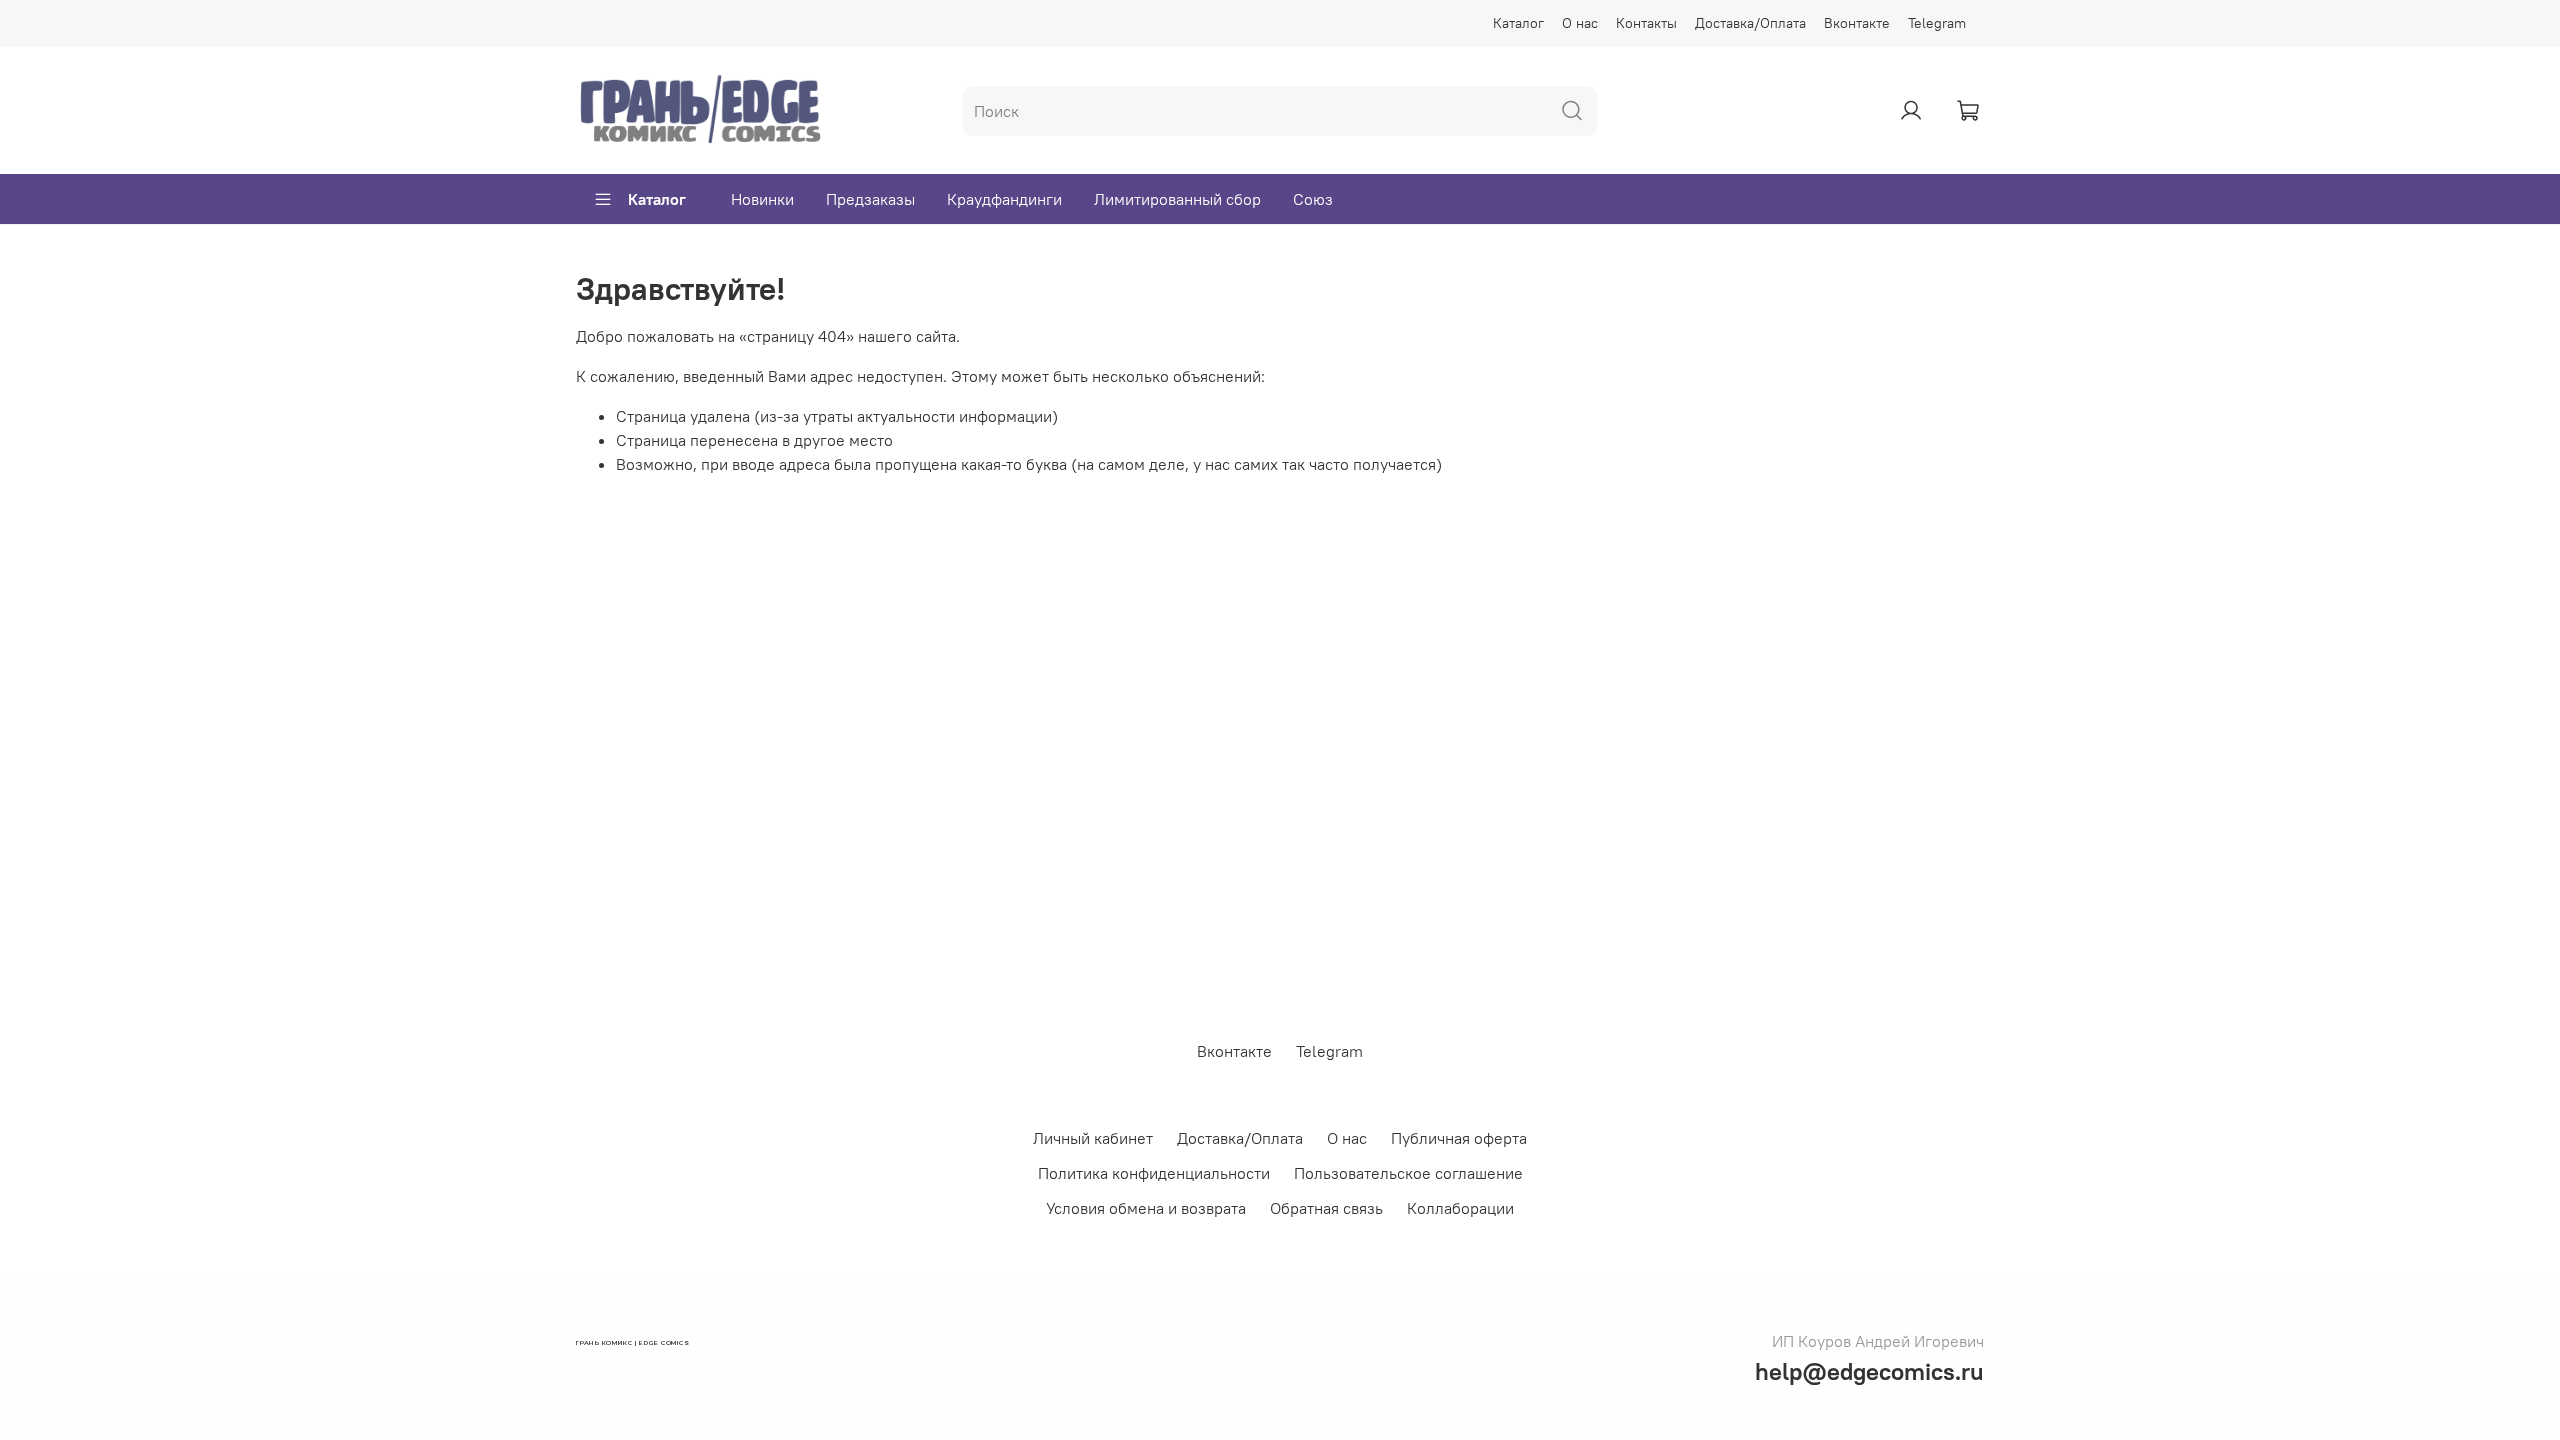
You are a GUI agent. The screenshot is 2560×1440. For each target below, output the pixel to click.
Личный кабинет (1093, 1138)
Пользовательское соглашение (1408, 1173)
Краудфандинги (1004, 199)
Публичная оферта (1459, 1138)
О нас (1580, 23)
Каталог (1518, 23)
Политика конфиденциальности (1154, 1173)
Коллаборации (1460, 1208)
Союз (1313, 199)
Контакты (1646, 23)
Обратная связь (1326, 1208)
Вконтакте (1857, 23)
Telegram (1937, 23)
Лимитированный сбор (1177, 199)
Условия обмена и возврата (1146, 1208)
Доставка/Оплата (1750, 23)
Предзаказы (870, 199)
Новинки (762, 199)
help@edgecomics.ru (1869, 1371)
